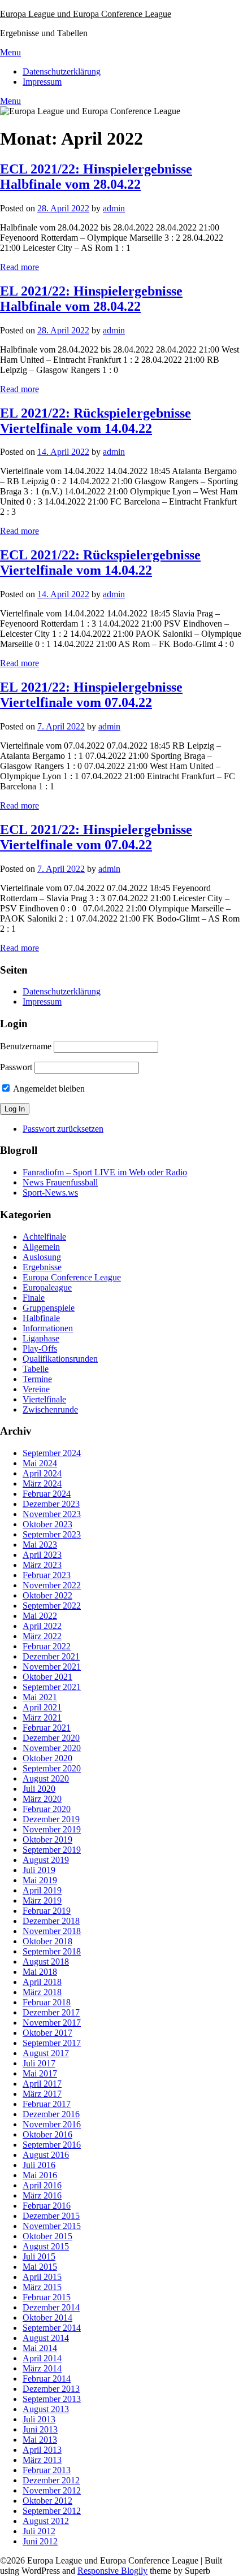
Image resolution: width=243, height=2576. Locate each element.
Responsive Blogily (112, 2571)
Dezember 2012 (51, 2480)
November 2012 (52, 2490)
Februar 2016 (47, 2206)
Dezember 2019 (51, 1819)
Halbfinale (41, 1318)
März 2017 (42, 2094)
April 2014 (42, 2358)
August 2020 (46, 1778)
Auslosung (42, 1257)
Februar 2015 (47, 2297)
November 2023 (52, 1514)
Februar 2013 (47, 2470)
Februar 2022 (47, 1646)
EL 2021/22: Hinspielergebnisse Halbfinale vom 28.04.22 (91, 299)
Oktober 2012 (47, 2501)
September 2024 (52, 1453)
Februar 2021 (47, 1728)
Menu (10, 52)
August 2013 (46, 2409)
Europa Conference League (72, 1277)
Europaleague (47, 1287)
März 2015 (42, 2287)
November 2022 (52, 1585)
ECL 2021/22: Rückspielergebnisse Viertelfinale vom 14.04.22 (100, 562)
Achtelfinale (44, 1237)
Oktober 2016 (47, 2134)
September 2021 (52, 1687)
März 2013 (42, 2460)
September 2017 (52, 2043)
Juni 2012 (40, 2541)
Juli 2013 (39, 2419)
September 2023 (52, 1534)
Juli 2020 (39, 1789)
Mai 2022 (40, 1616)
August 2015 (46, 2246)
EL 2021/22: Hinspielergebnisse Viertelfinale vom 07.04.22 (91, 695)
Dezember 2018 (51, 1921)
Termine (37, 1379)
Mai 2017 (40, 2073)
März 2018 (42, 1992)
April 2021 (42, 1707)
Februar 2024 (47, 1494)
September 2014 (52, 2328)
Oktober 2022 (47, 1595)
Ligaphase (41, 1338)
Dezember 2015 (51, 2216)
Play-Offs (40, 1348)
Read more (19, 267)
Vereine (36, 1389)
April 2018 (42, 1982)
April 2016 (42, 2185)
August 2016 (46, 2155)
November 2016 (52, 2124)
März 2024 (42, 1484)
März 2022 (42, 1636)
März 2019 (42, 1900)
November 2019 (52, 1829)
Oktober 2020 (47, 1758)
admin (114, 208)
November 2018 (52, 1931)
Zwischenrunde (50, 1409)
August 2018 (46, 1962)
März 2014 (42, 2368)
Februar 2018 (47, 2002)
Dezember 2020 (51, 1738)
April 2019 (42, 1890)
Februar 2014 (47, 2379)
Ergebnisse (42, 1267)
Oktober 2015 (47, 2236)
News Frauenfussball (60, 1182)
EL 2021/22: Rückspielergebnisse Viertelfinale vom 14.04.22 (96, 421)
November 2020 (52, 1748)
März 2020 (42, 1799)
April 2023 (42, 1555)
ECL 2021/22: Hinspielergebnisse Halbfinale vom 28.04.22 (96, 177)
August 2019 (46, 1860)
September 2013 (52, 2399)
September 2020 (52, 1768)
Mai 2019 (40, 1880)
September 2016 (52, 2145)
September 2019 (52, 1850)
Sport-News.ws (50, 1193)
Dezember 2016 (51, 2114)
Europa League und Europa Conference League (86, 14)
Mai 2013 (40, 2440)
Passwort (16, 1067)
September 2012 (52, 2511)
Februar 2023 (47, 1575)
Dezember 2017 (51, 2012)
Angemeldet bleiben (48, 1089)
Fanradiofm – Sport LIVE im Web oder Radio (105, 1172)
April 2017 (42, 2084)
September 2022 (52, 1606)
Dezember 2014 (51, 2307)
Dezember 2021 (51, 1656)
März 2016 (42, 2195)
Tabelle (36, 1369)
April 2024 (42, 1473)
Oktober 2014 (47, 2317)
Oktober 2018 (47, 1941)
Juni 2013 (40, 2429)
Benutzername (26, 1046)
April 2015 (42, 2277)
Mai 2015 (40, 2267)
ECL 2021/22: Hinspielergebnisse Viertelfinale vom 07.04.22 (96, 837)
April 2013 (42, 2450)
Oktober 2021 (47, 1677)
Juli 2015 (39, 2256)
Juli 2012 (39, 2531)
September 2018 (52, 1951)
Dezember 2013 (51, 2389)
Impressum (42, 82)
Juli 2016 (39, 2165)
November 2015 (52, 2226)
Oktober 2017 (47, 2033)
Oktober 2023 (47, 1524)
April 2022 (42, 1626)
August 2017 (46, 2053)
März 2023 (42, 1565)
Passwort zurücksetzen (63, 1129)
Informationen (48, 1328)
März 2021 (42, 1717)
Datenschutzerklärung (62, 71)
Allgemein (41, 1247)
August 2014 (46, 2338)
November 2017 (52, 2023)
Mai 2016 (40, 2175)
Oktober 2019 (47, 1839)
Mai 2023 (40, 1545)
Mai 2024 (40, 1463)
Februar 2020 (47, 1809)
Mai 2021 (40, 1697)
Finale (34, 1298)
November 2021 (52, 1667)
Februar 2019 (47, 1911)
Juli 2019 (39, 1870)
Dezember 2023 (51, 1504)
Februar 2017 (47, 2104)
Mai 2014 (40, 2348)
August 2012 (46, 2521)
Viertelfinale (44, 1399)
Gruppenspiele (49, 1308)
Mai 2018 (40, 1972)
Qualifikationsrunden (60, 1359)
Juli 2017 (39, 2063)
